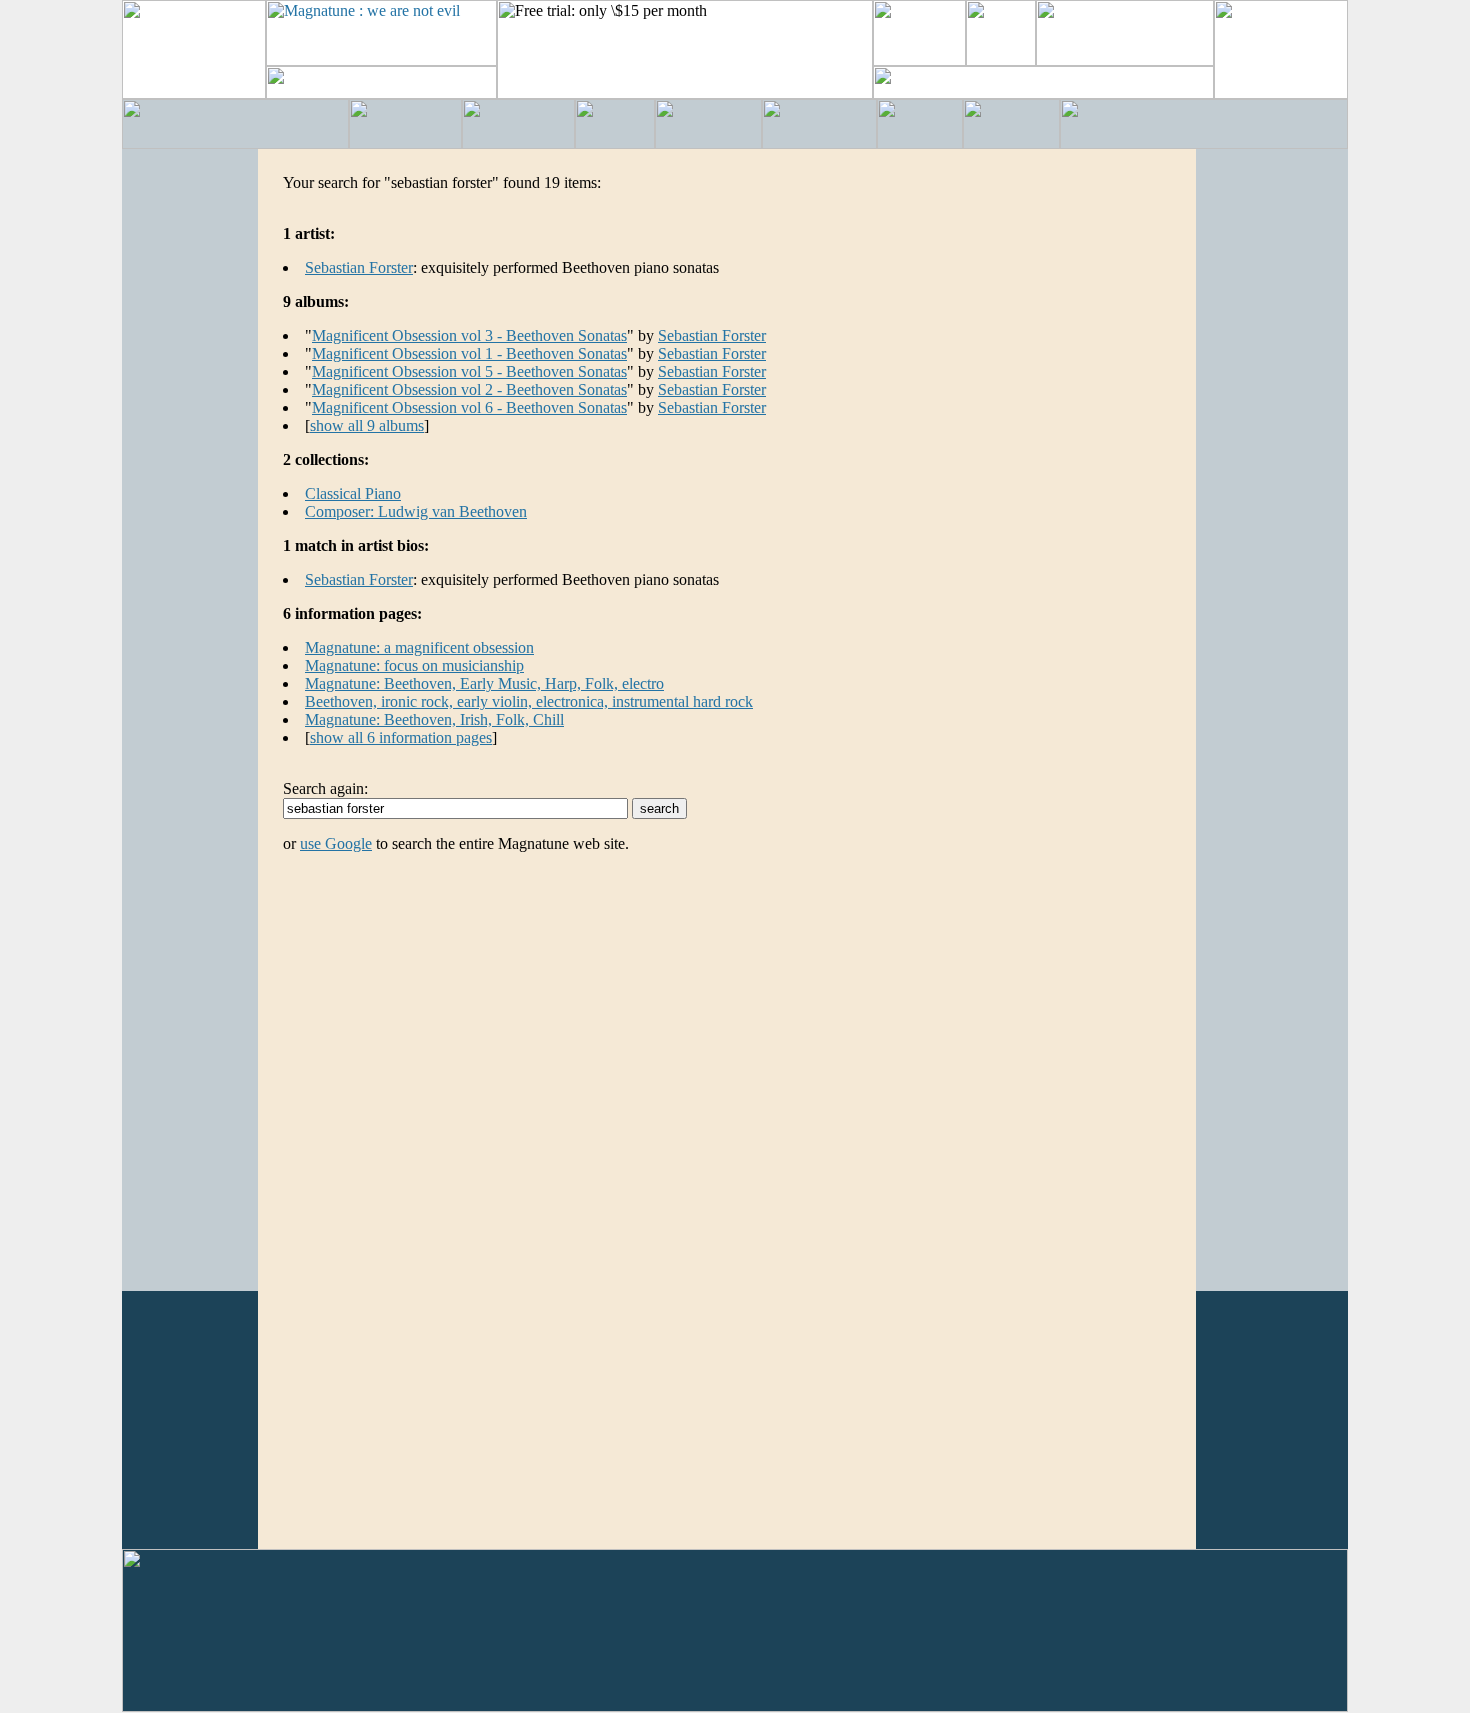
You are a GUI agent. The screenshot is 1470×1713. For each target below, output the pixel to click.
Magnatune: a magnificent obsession (419, 647)
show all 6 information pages (401, 737)
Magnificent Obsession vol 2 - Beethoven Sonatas (469, 389)
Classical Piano (353, 493)
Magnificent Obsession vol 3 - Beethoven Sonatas (469, 335)
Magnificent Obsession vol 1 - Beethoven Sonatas (469, 353)
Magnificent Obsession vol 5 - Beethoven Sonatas (469, 371)
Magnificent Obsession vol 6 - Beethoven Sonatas (469, 407)
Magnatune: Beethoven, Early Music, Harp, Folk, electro (484, 683)
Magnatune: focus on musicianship (414, 665)
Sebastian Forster (359, 267)
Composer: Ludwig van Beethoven (416, 511)
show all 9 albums (367, 425)
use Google (336, 843)
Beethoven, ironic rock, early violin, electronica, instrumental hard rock (529, 701)
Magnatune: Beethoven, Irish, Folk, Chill (434, 719)
